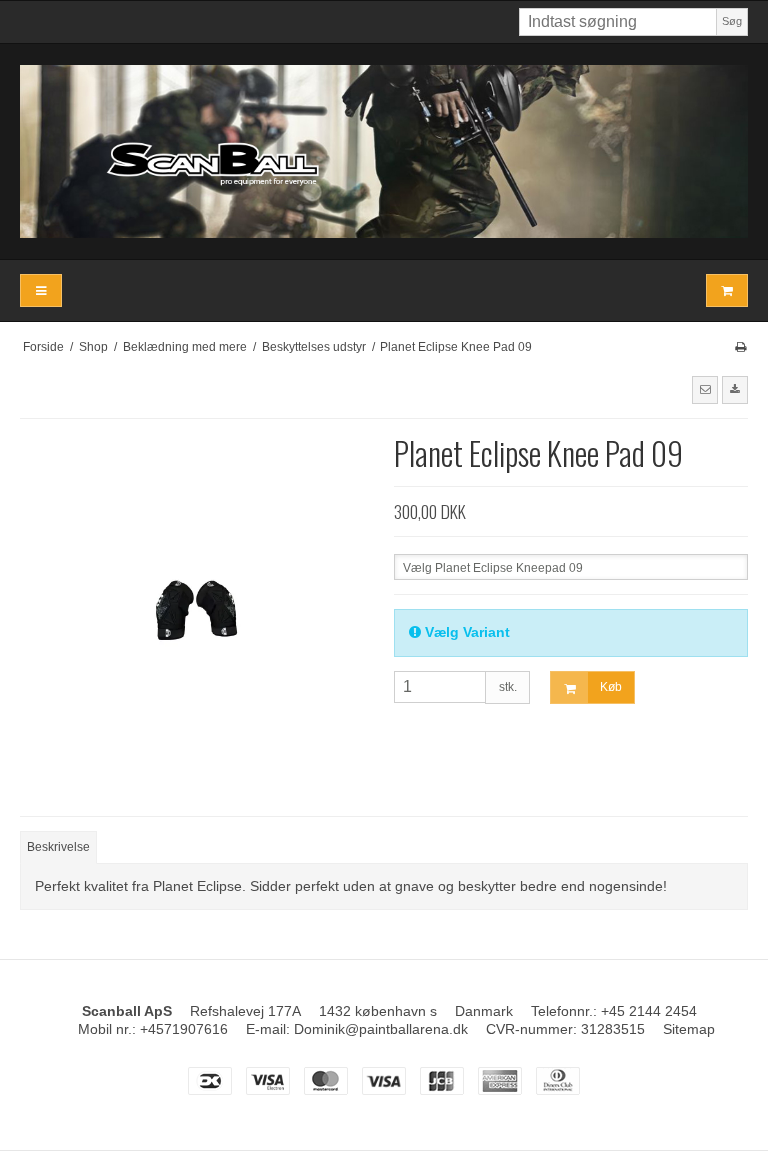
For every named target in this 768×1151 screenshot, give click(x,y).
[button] (705, 390)
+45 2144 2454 (649, 1011)
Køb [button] (611, 687)
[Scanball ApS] (384, 151)
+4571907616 (184, 1029)
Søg (732, 21)
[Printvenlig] (740, 347)
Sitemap (689, 1029)
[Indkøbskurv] (727, 290)
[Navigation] (41, 290)
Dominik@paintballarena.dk (381, 1029)
